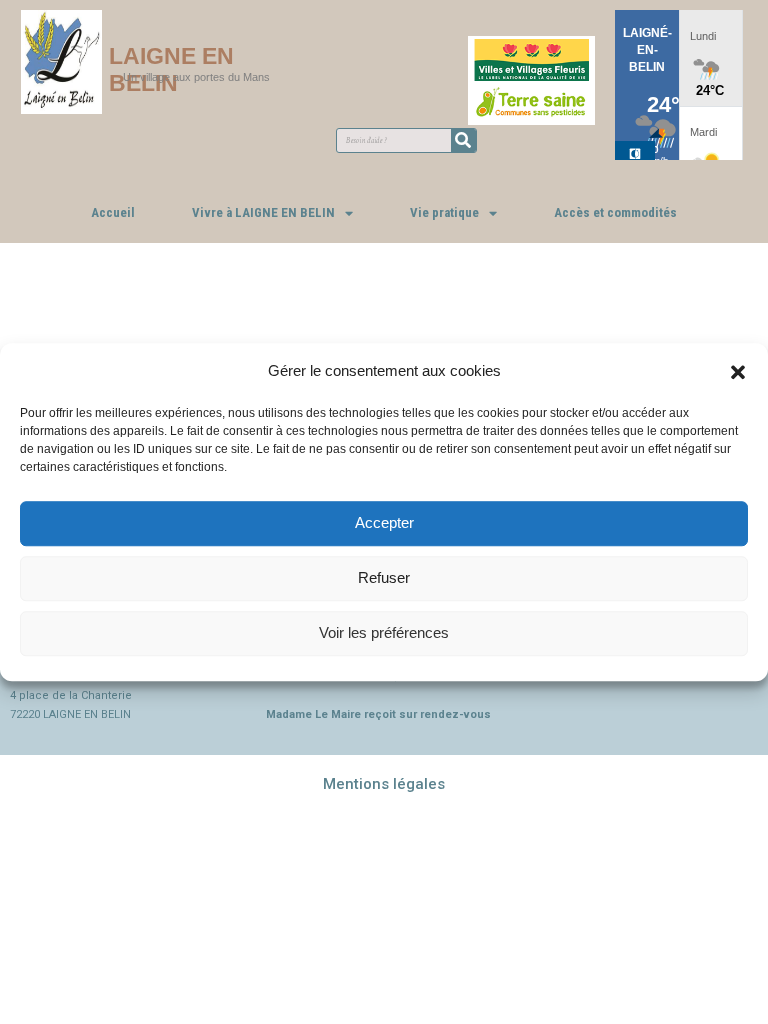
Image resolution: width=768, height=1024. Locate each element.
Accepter (384, 522)
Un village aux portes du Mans (196, 77)
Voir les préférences (384, 632)
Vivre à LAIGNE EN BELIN (263, 212)
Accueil (113, 212)
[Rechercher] (463, 140)
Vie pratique (444, 212)
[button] (738, 371)
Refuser (384, 577)
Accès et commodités (615, 212)
